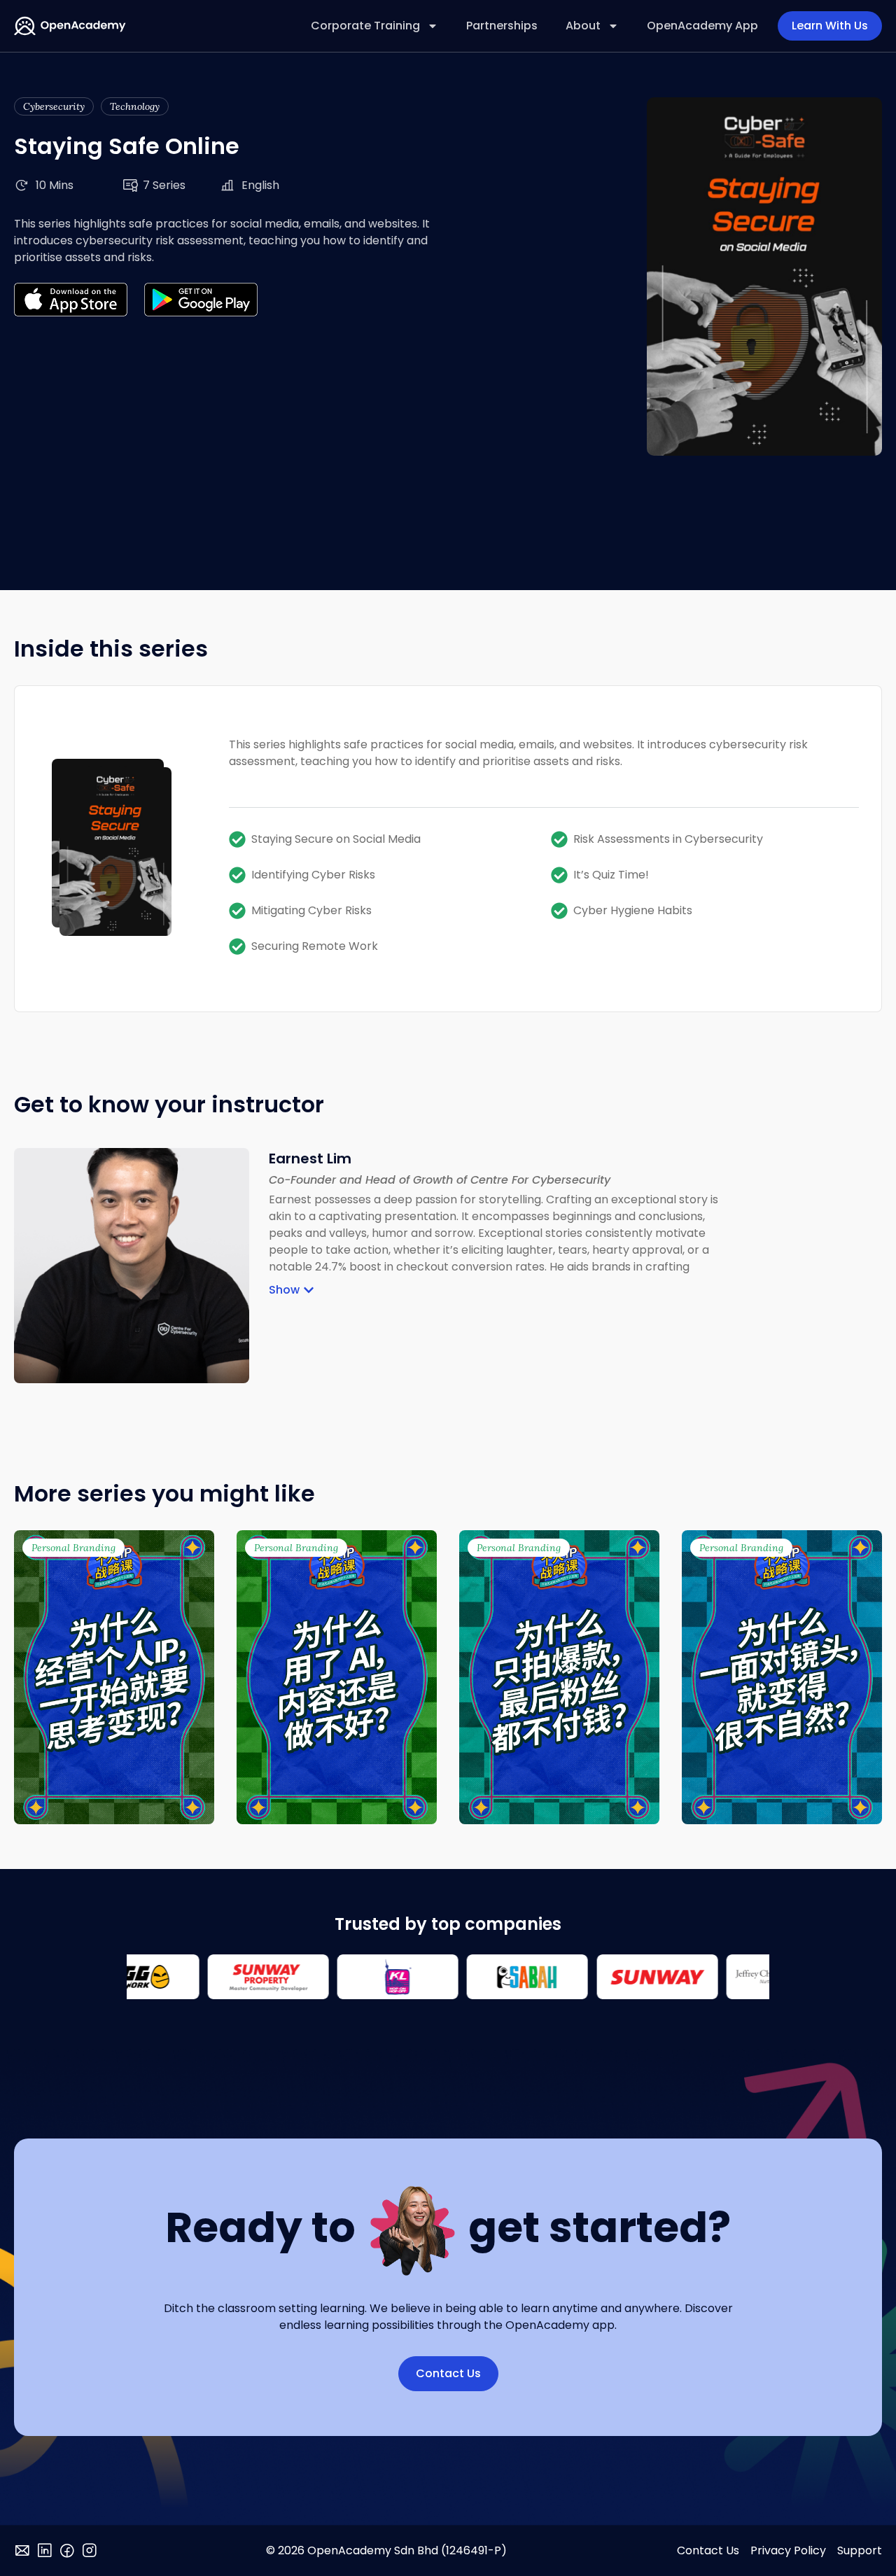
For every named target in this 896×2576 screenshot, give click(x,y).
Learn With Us (830, 26)
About (583, 26)
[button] (292, 1290)
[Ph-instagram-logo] (90, 2551)
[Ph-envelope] (22, 2551)
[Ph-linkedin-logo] (45, 2551)
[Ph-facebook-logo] (67, 2551)
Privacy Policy (788, 2550)
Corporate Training (365, 26)
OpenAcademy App (702, 26)
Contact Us (708, 2550)
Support (860, 2550)
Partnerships (502, 26)
